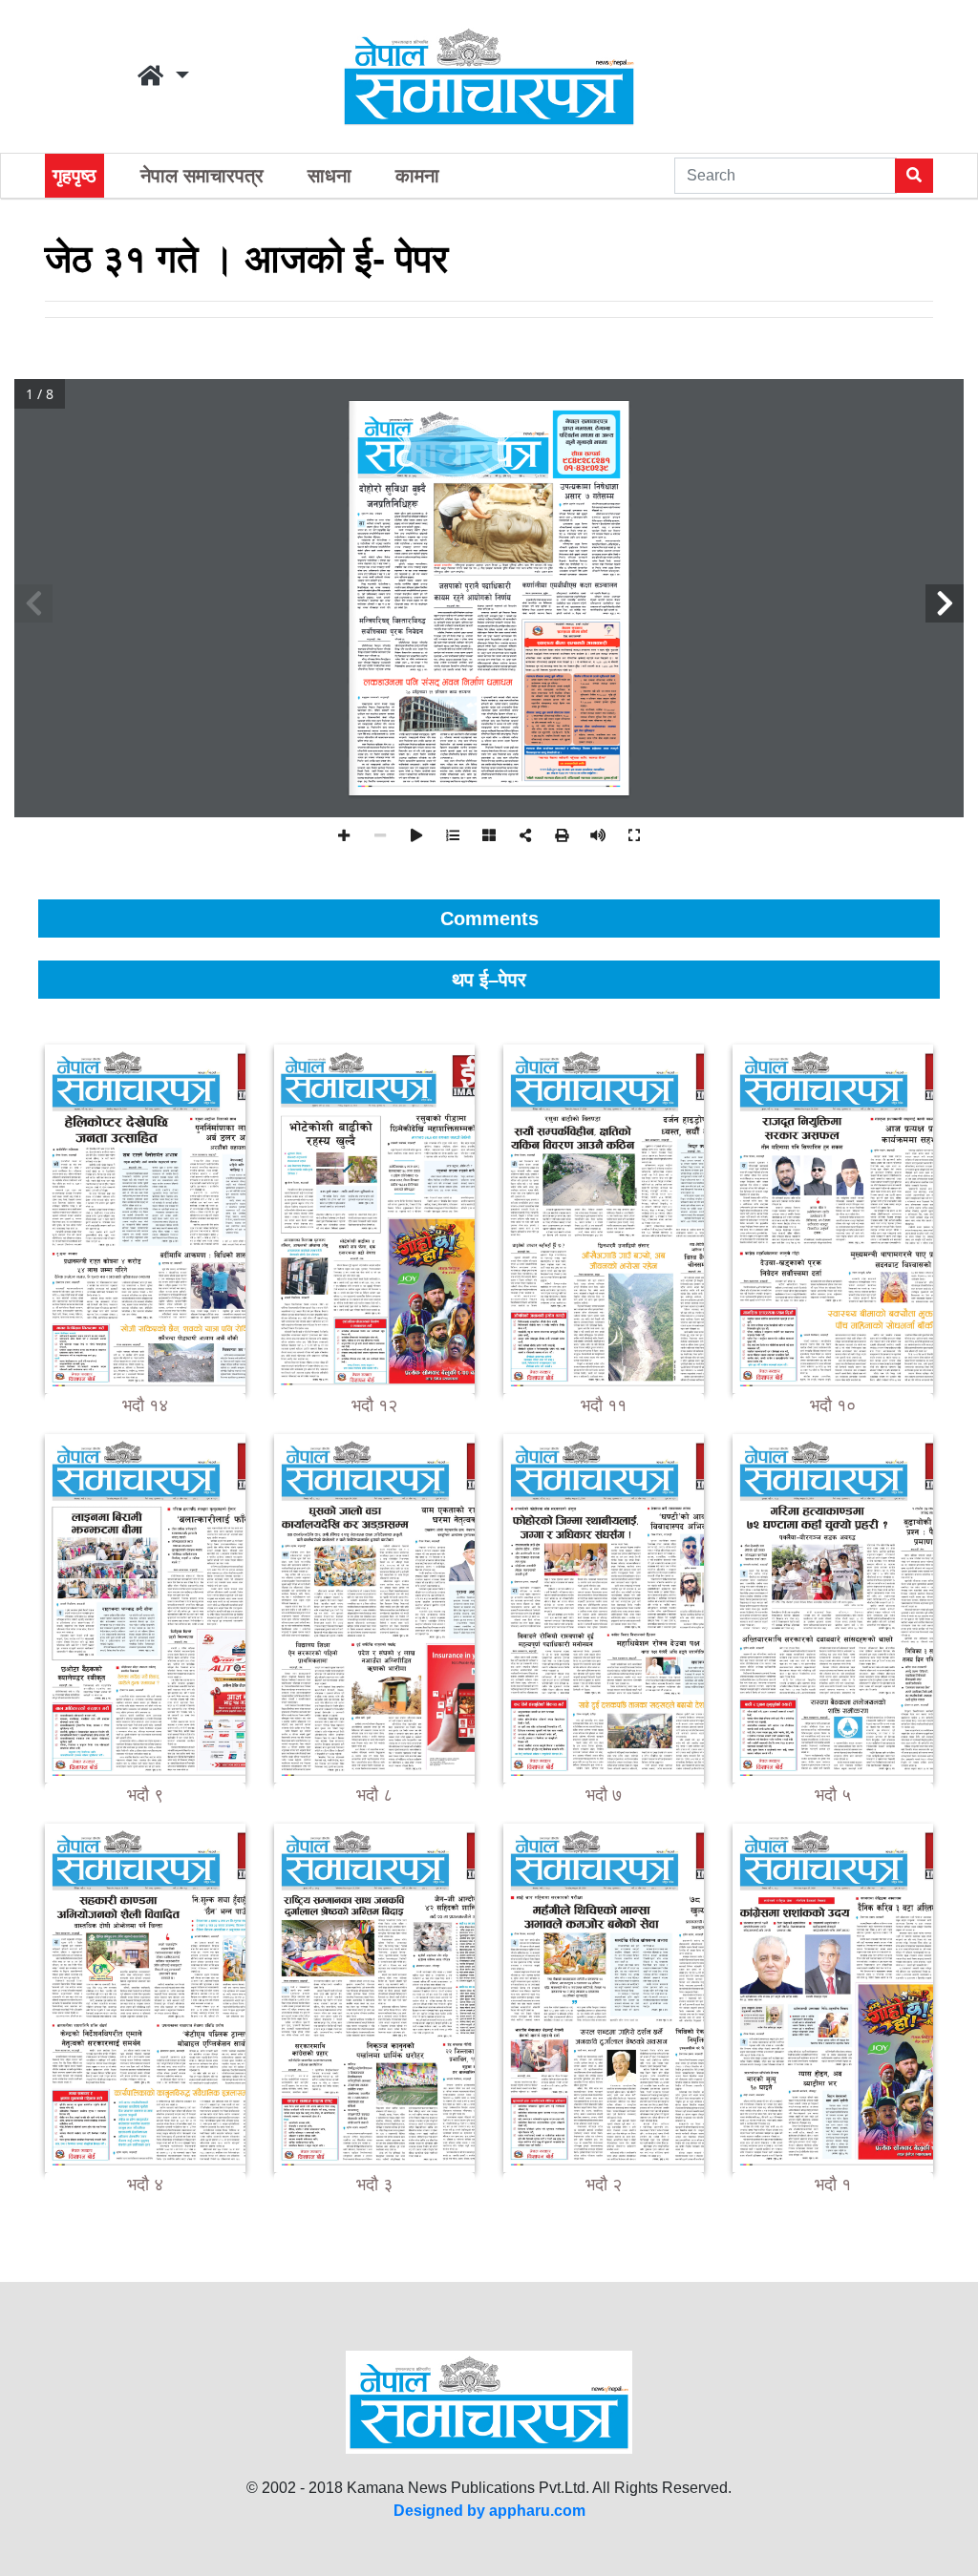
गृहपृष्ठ (74, 176)
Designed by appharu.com (489, 2511)
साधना (330, 176)
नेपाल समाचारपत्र (202, 176)
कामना (417, 176)
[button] (163, 76)
